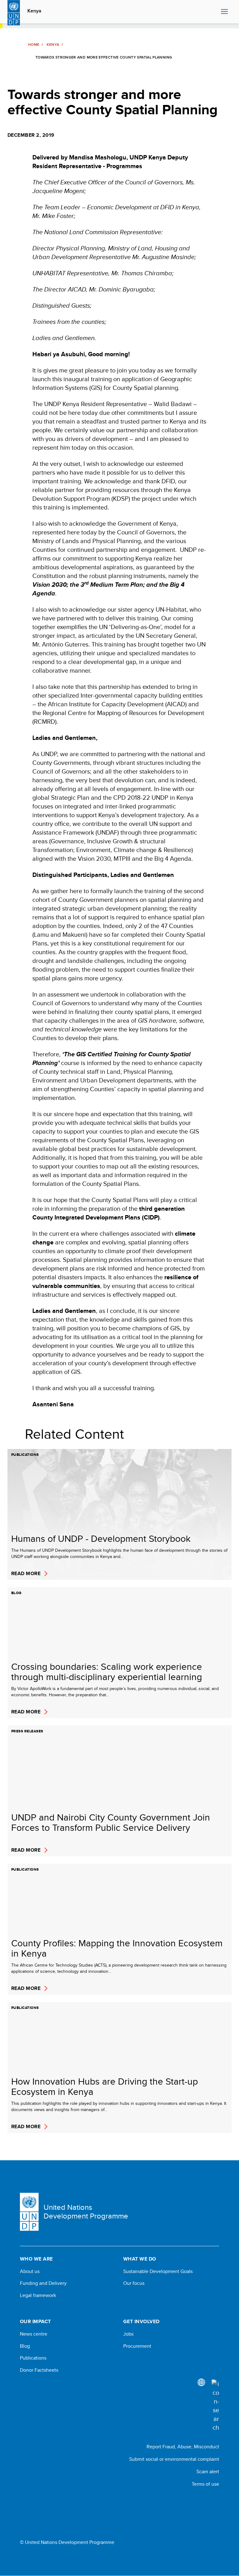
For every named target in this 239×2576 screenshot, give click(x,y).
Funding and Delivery (43, 2283)
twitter (216, 2501)
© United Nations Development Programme (67, 2542)
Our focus (134, 2283)
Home (34, 45)
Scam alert (208, 2472)
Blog (25, 2346)
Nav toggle (224, 12)
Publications (33, 2358)
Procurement (137, 2346)
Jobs (128, 2334)
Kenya (34, 11)
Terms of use (205, 2484)
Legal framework (38, 2295)
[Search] (215, 2406)
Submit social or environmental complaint (174, 2459)
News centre (34, 2334)
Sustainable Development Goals (158, 2271)
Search (215, 12)
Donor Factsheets (39, 2370)
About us (30, 2271)
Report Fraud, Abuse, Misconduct (183, 2447)
